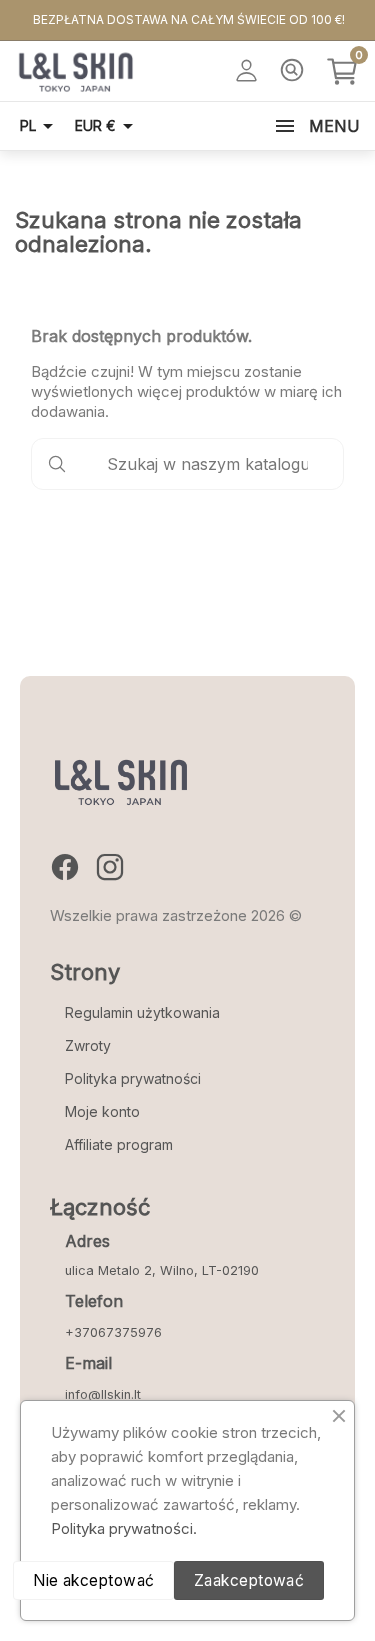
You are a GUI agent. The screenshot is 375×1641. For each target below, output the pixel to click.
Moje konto (102, 1111)
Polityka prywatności (133, 1078)
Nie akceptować (94, 1580)
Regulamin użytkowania (142, 1012)
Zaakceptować (249, 1580)
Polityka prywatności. (124, 1528)
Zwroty (88, 1045)
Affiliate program (119, 1144)
